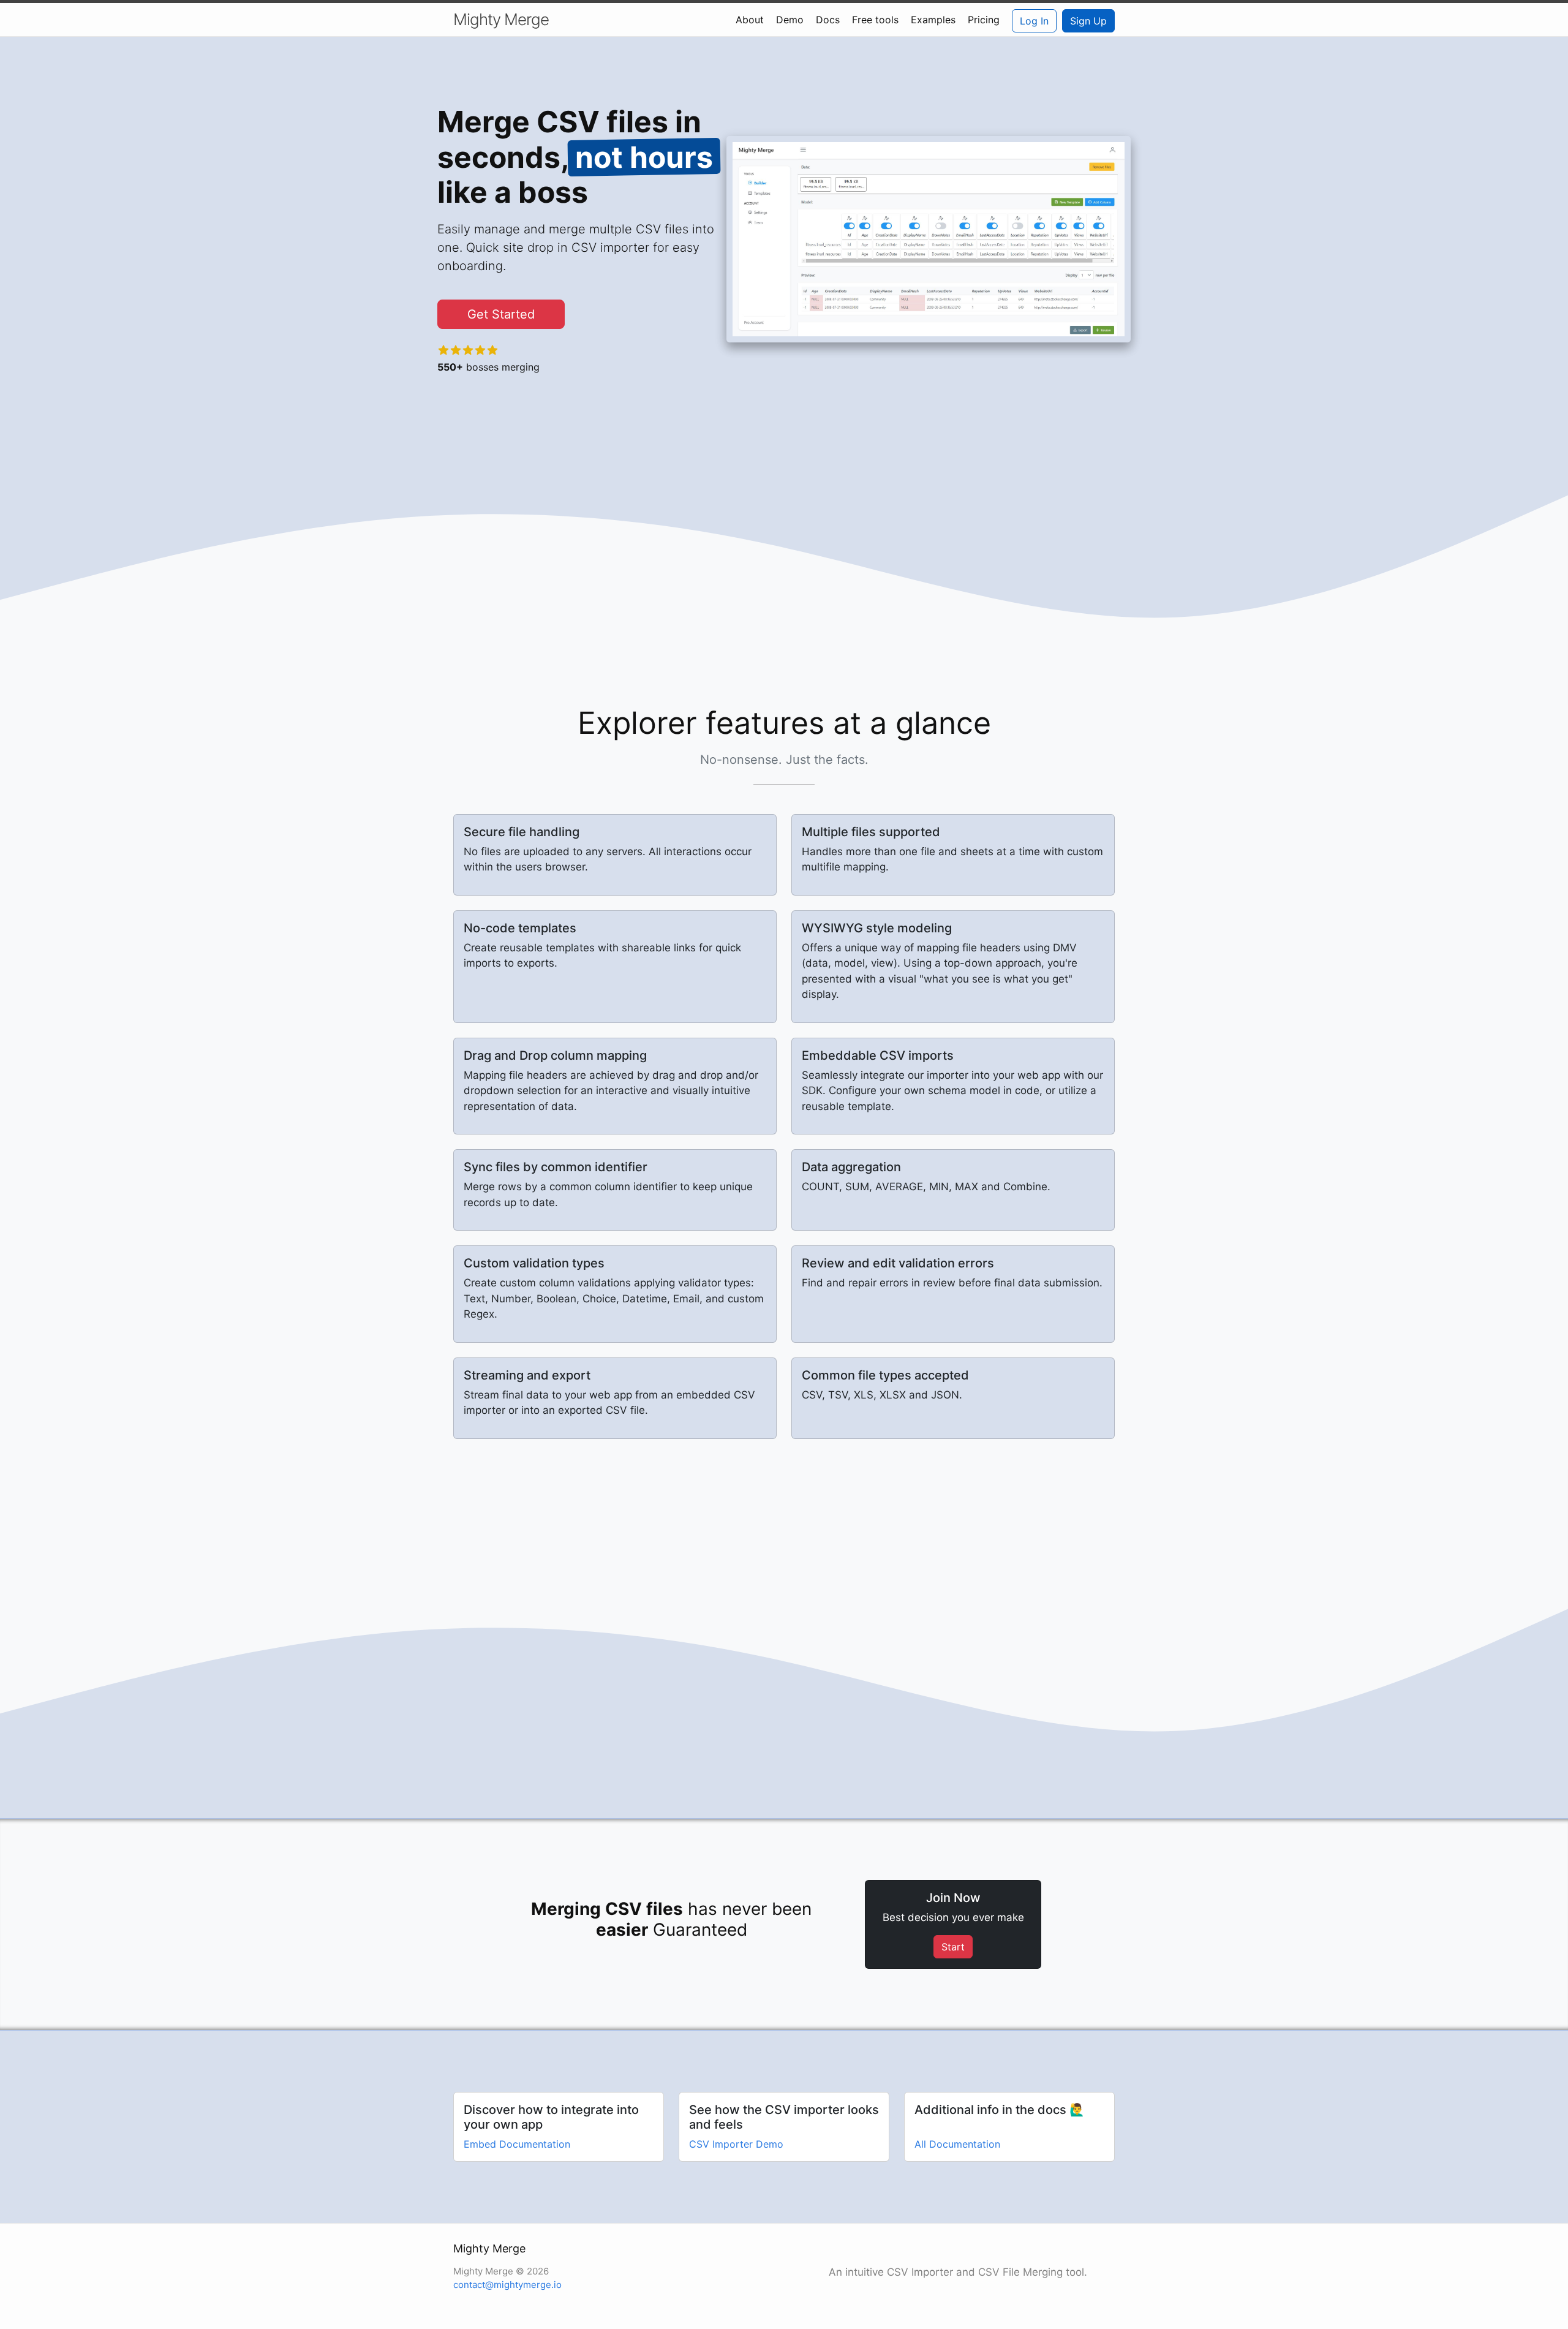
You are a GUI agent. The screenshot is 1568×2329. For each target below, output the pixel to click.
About (750, 20)
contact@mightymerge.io (507, 2285)
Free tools (875, 20)
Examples (933, 20)
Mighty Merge (501, 19)
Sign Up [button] (1088, 21)
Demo (790, 20)
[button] (501, 314)
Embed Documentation (517, 2144)
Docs (828, 20)
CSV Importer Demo (736, 2144)
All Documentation (957, 2144)
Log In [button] (1034, 21)
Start (953, 1947)
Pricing (984, 20)
